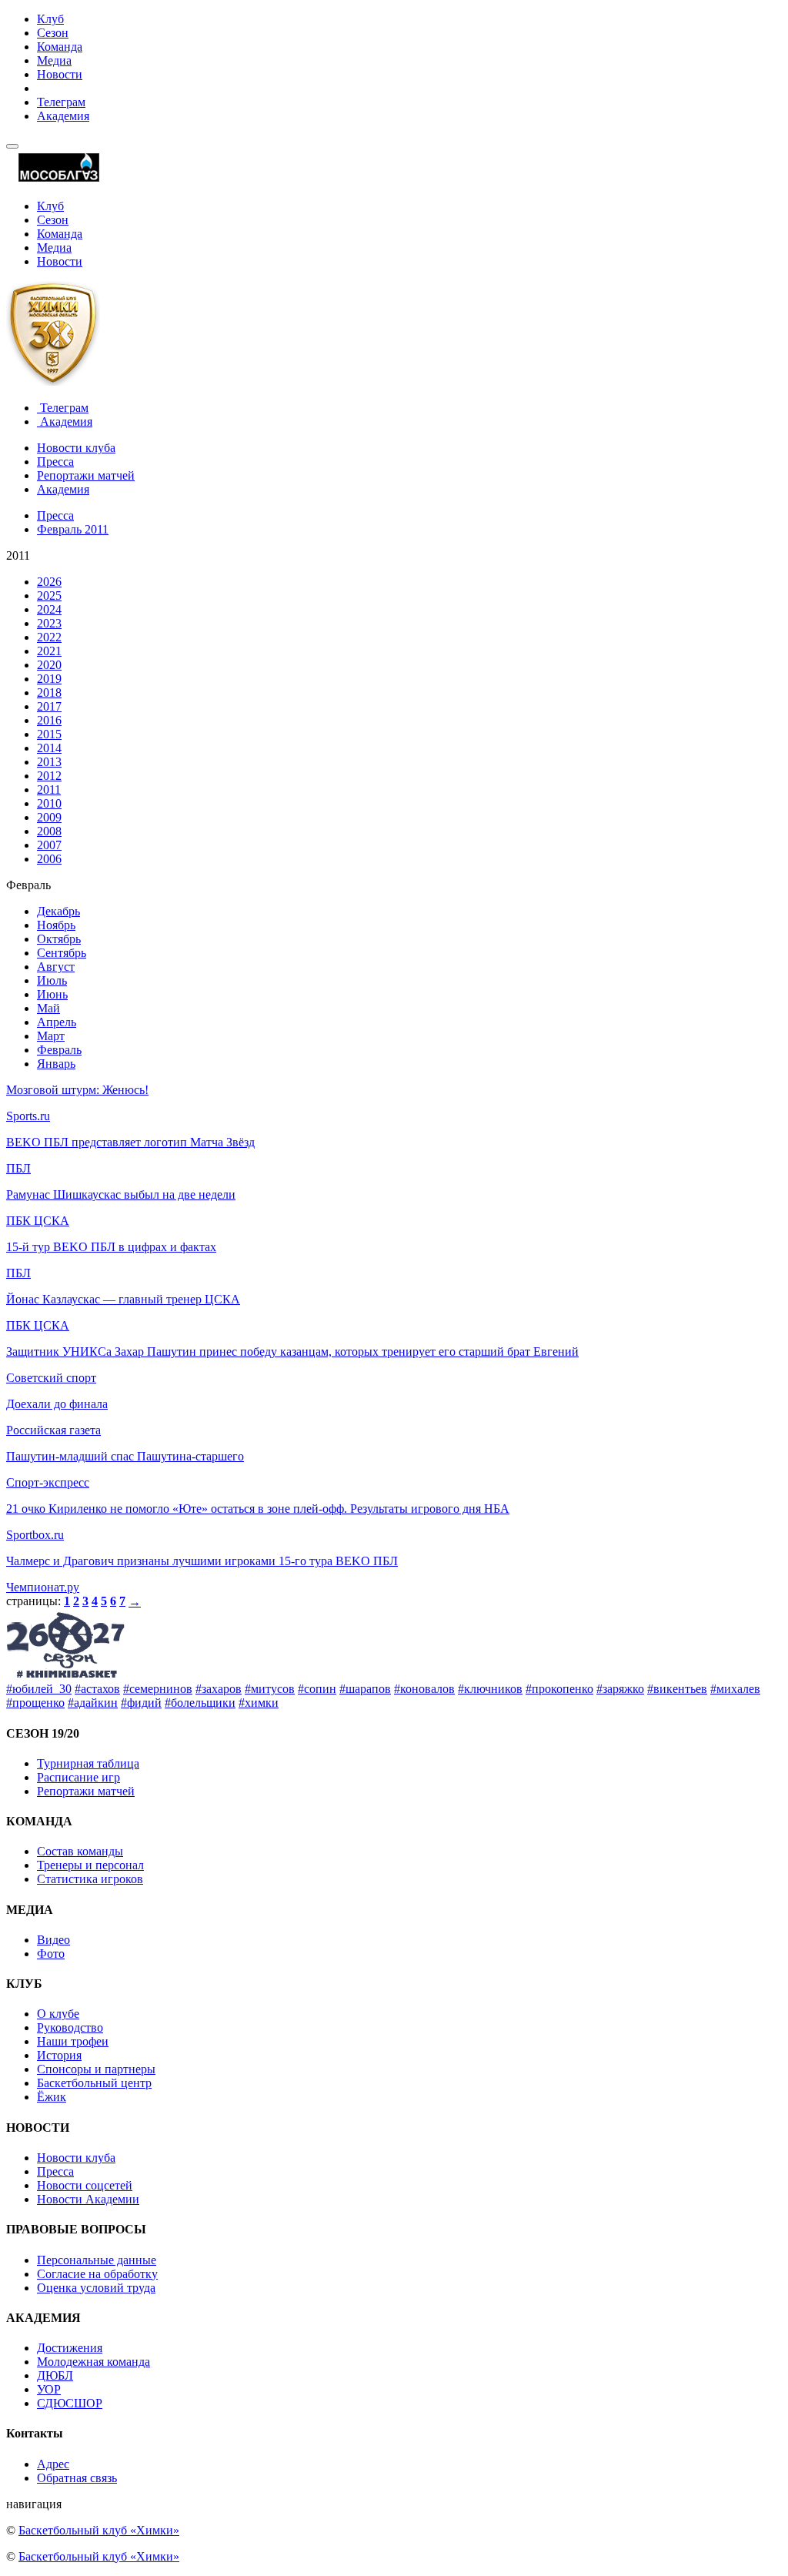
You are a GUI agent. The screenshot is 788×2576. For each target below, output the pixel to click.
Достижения (70, 2348)
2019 (49, 679)
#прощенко (35, 1703)
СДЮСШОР (70, 2403)
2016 (49, 720)
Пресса (55, 462)
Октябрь (59, 939)
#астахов (97, 1689)
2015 (49, 734)
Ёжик (52, 2097)
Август (56, 967)
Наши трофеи (73, 2041)
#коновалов (424, 1689)
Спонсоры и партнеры (96, 2069)
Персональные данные (97, 2260)
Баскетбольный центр (94, 2083)
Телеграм (61, 102)
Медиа (54, 60)
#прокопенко (559, 1689)
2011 (49, 790)
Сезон (53, 33)
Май (48, 1008)
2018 (49, 693)
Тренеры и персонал (90, 1865)
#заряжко (620, 1689)
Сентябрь (62, 953)
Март (51, 1036)
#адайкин (93, 1703)
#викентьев (677, 1689)
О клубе (58, 2014)
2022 (49, 637)
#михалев (735, 1689)
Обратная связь (77, 2478)
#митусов (270, 1689)
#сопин (317, 1689)
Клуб (50, 19)
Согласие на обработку (97, 2274)
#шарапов (365, 1689)
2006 (49, 859)
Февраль (59, 1050)
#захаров (219, 1689)
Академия (63, 116)
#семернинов (158, 1689)
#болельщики (200, 1703)
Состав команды (80, 1851)
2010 (49, 803)
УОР (49, 2389)
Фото (51, 1954)
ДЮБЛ (55, 2375)
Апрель (57, 1022)
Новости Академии (88, 2199)
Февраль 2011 (73, 529)
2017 (49, 706)
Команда (60, 47)
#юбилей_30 (39, 1689)
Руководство (70, 2027)
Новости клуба (76, 448)
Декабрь (58, 911)
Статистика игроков (90, 1879)
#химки (259, 1703)
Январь (56, 1064)
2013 (49, 762)
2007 (49, 845)
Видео (53, 1940)
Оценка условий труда (96, 2288)
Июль (52, 980)
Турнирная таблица (88, 1763)
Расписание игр (78, 1777)
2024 (49, 609)
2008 (49, 831)
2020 (49, 665)
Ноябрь (56, 925)
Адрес (53, 2464)
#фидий (141, 1703)
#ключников (490, 1689)
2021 (49, 651)
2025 (49, 595)
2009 (49, 817)
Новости (60, 74)
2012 (49, 776)
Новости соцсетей (85, 2185)
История (59, 2055)
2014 (49, 748)
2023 (49, 623)
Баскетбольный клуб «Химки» (99, 2530)
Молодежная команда (93, 2362)
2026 (49, 582)
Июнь (52, 994)
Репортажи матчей (86, 475)
